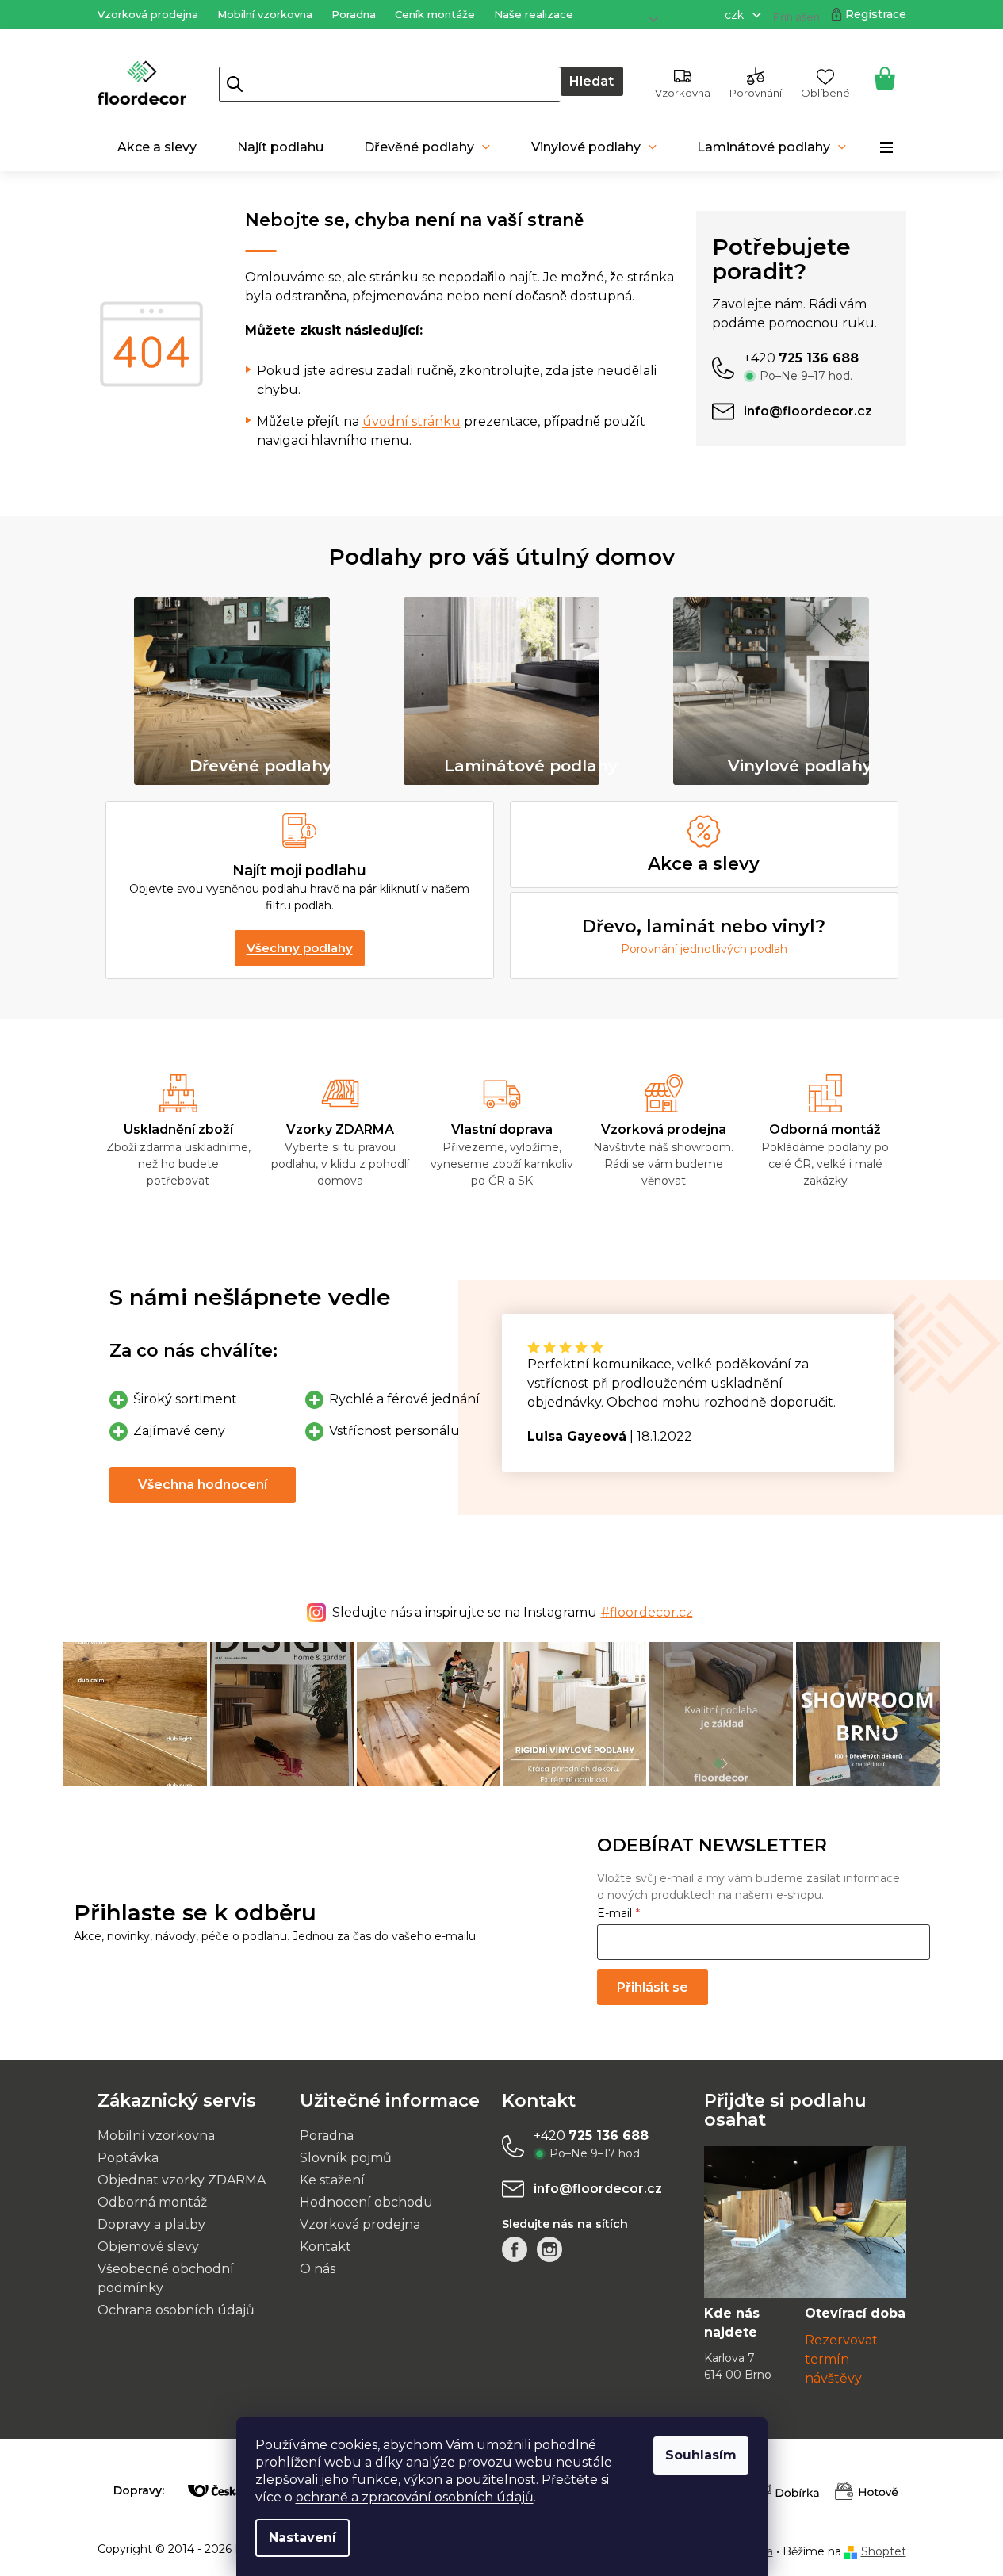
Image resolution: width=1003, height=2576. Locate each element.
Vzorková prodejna (148, 14)
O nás (318, 2269)
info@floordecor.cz (598, 2189)
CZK (736, 15)
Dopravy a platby (151, 2224)
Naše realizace (534, 14)
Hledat (591, 81)
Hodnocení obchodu (366, 2202)
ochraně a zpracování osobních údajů (415, 2497)
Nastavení (302, 2538)
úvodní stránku (412, 421)
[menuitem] (157, 147)
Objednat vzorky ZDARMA (182, 2180)
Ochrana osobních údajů (176, 2310)
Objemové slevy (148, 2247)
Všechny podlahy (300, 948)
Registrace (876, 14)
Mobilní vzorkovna (265, 14)
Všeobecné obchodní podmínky (166, 2278)
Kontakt (325, 2247)
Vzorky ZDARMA (340, 1129)
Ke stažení (332, 2180)
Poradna (354, 14)
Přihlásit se (653, 1987)
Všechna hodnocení (203, 1485)
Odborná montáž (825, 1129)
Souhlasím (701, 2455)
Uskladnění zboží (178, 1129)
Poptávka (128, 2158)
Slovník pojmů (346, 2158)
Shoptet (884, 2551)
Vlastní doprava (502, 1129)
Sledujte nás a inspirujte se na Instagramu (513, 1612)
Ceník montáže (435, 14)
